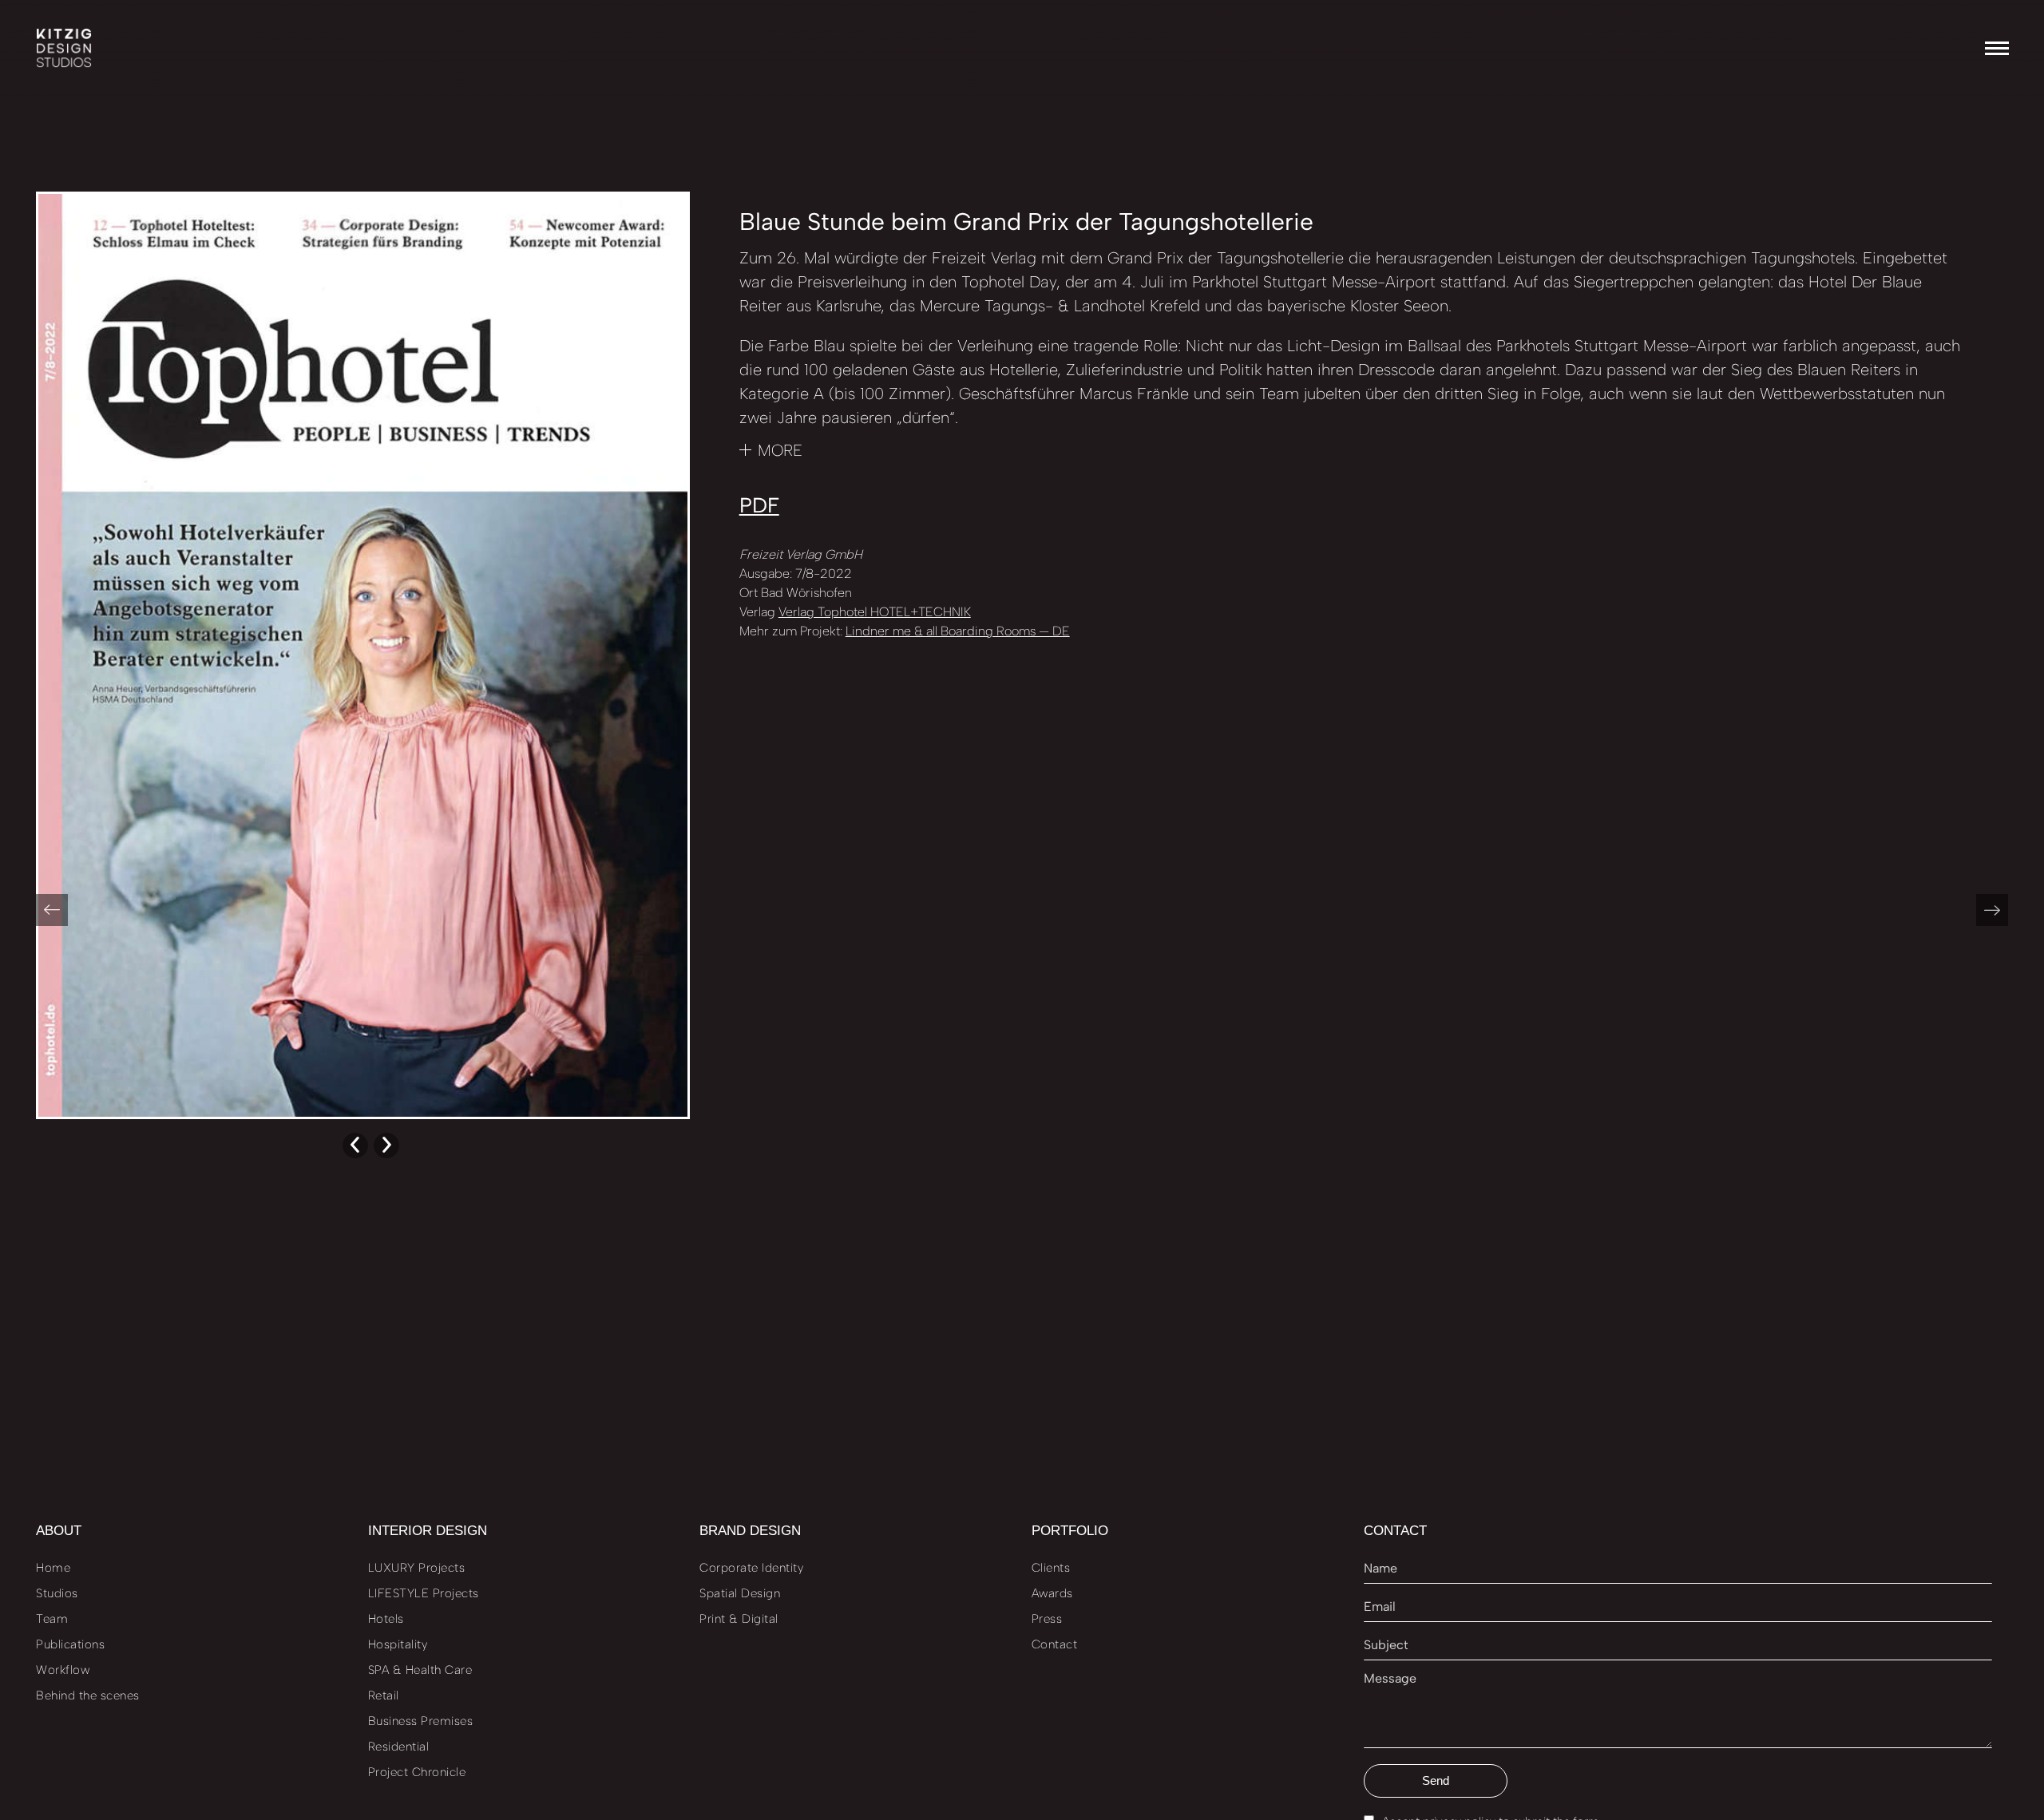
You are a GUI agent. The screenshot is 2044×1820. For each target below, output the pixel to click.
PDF (759, 505)
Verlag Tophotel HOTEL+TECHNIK (875, 612)
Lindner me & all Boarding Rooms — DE (958, 631)
